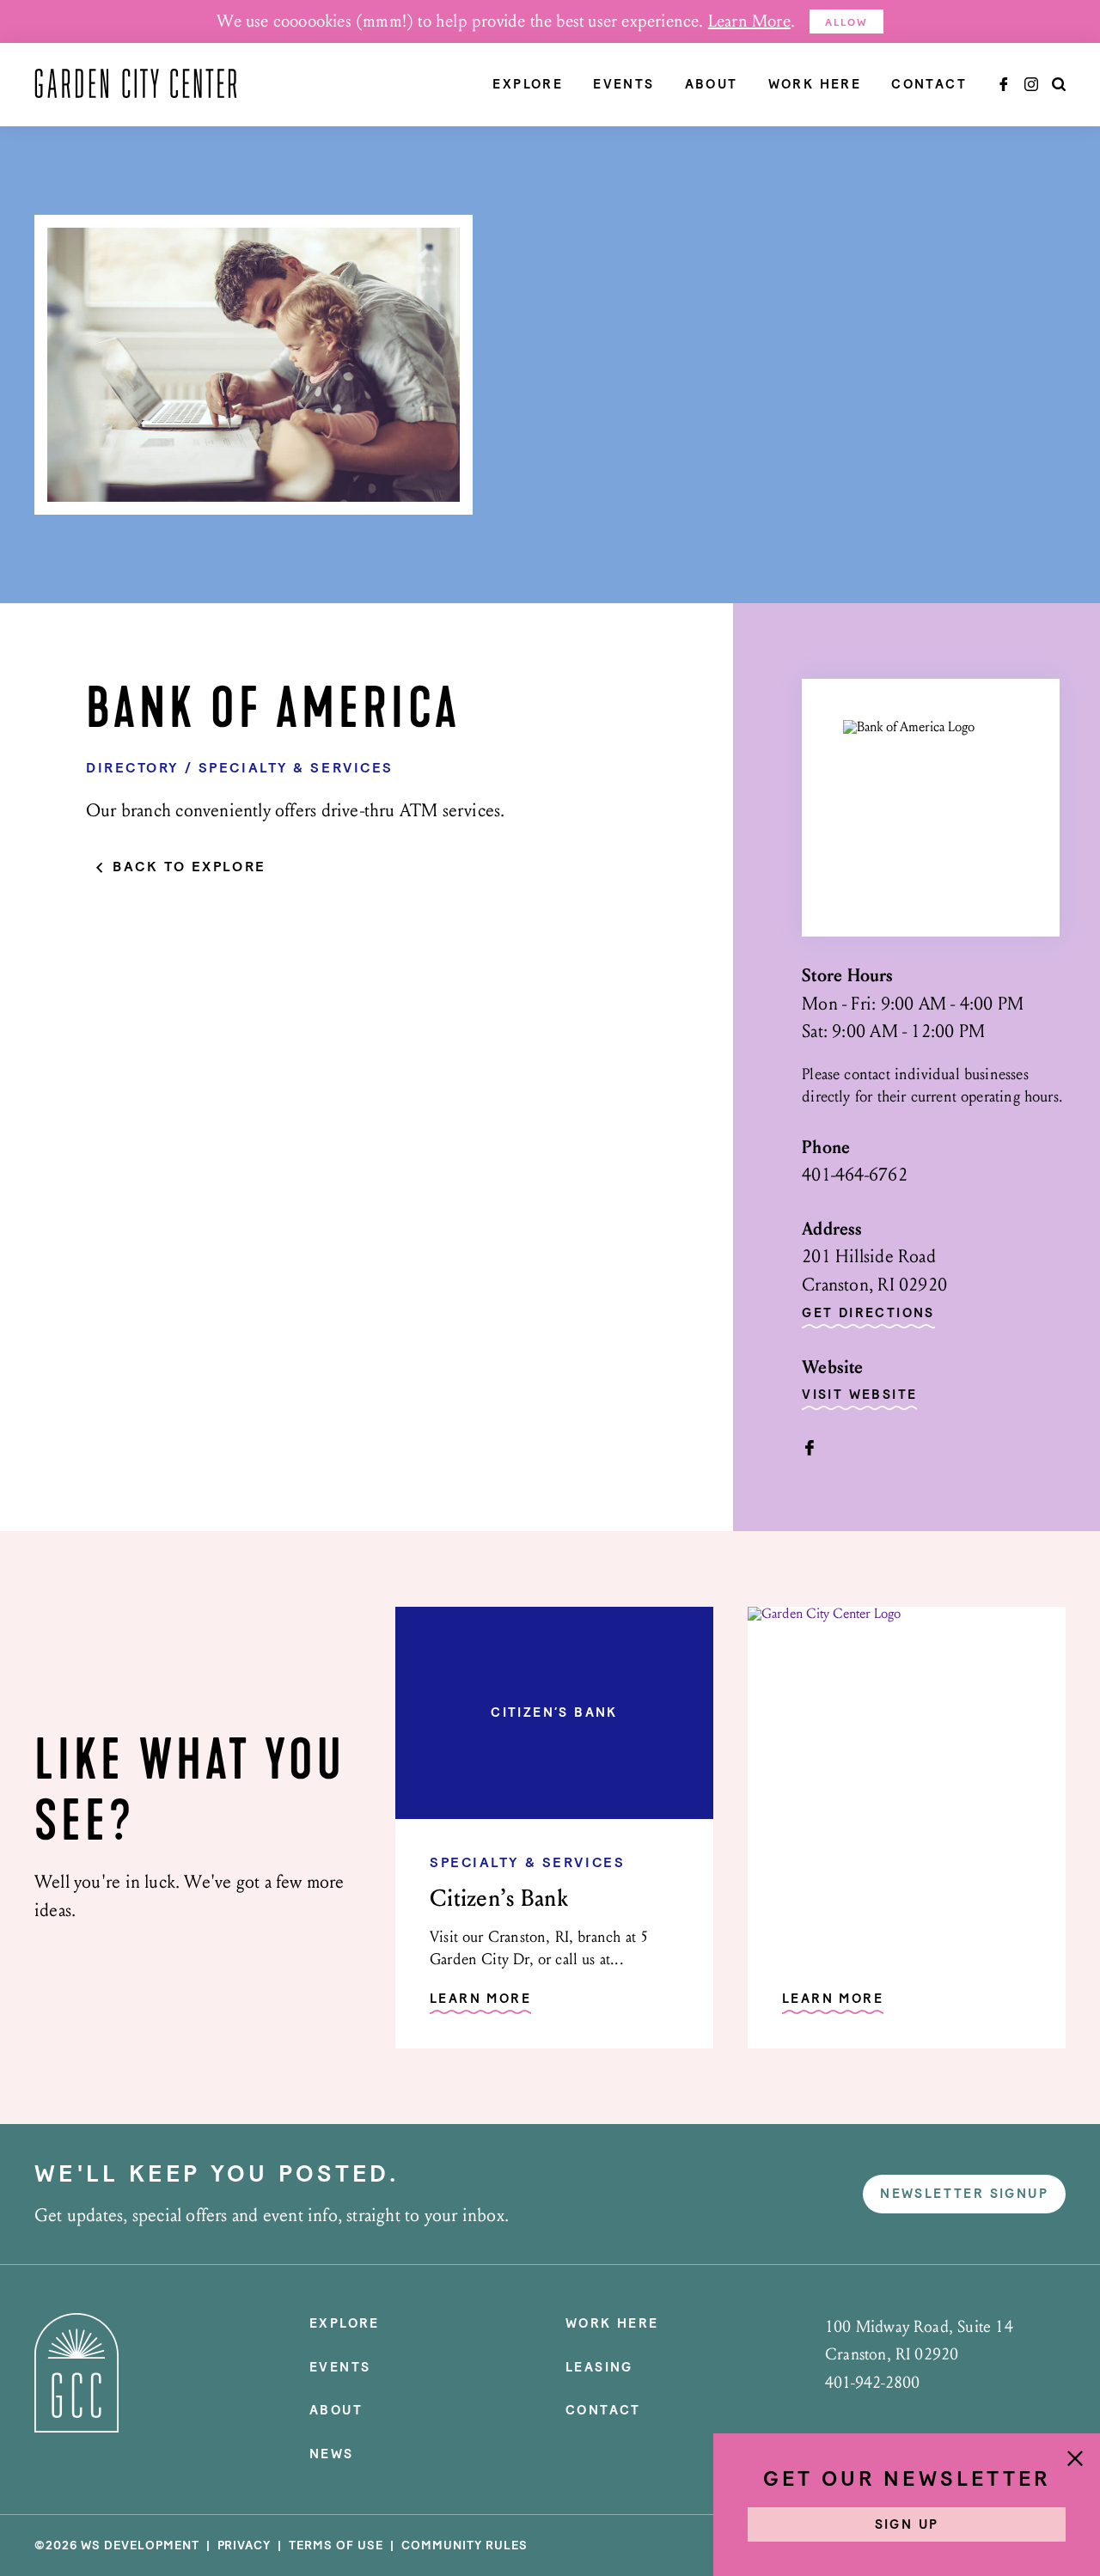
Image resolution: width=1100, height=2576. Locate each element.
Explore (528, 85)
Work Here (815, 85)
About (712, 85)
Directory (132, 768)
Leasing (599, 2367)
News (332, 2454)
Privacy (244, 2545)
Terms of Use (336, 2545)
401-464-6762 (855, 1175)
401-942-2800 (872, 2383)
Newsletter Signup (964, 2194)
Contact (929, 85)
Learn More (749, 21)
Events (623, 85)
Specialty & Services (296, 768)
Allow (846, 22)
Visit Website (859, 1395)
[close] (1075, 2460)
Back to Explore (189, 867)
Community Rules (464, 2545)
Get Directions (868, 1314)
